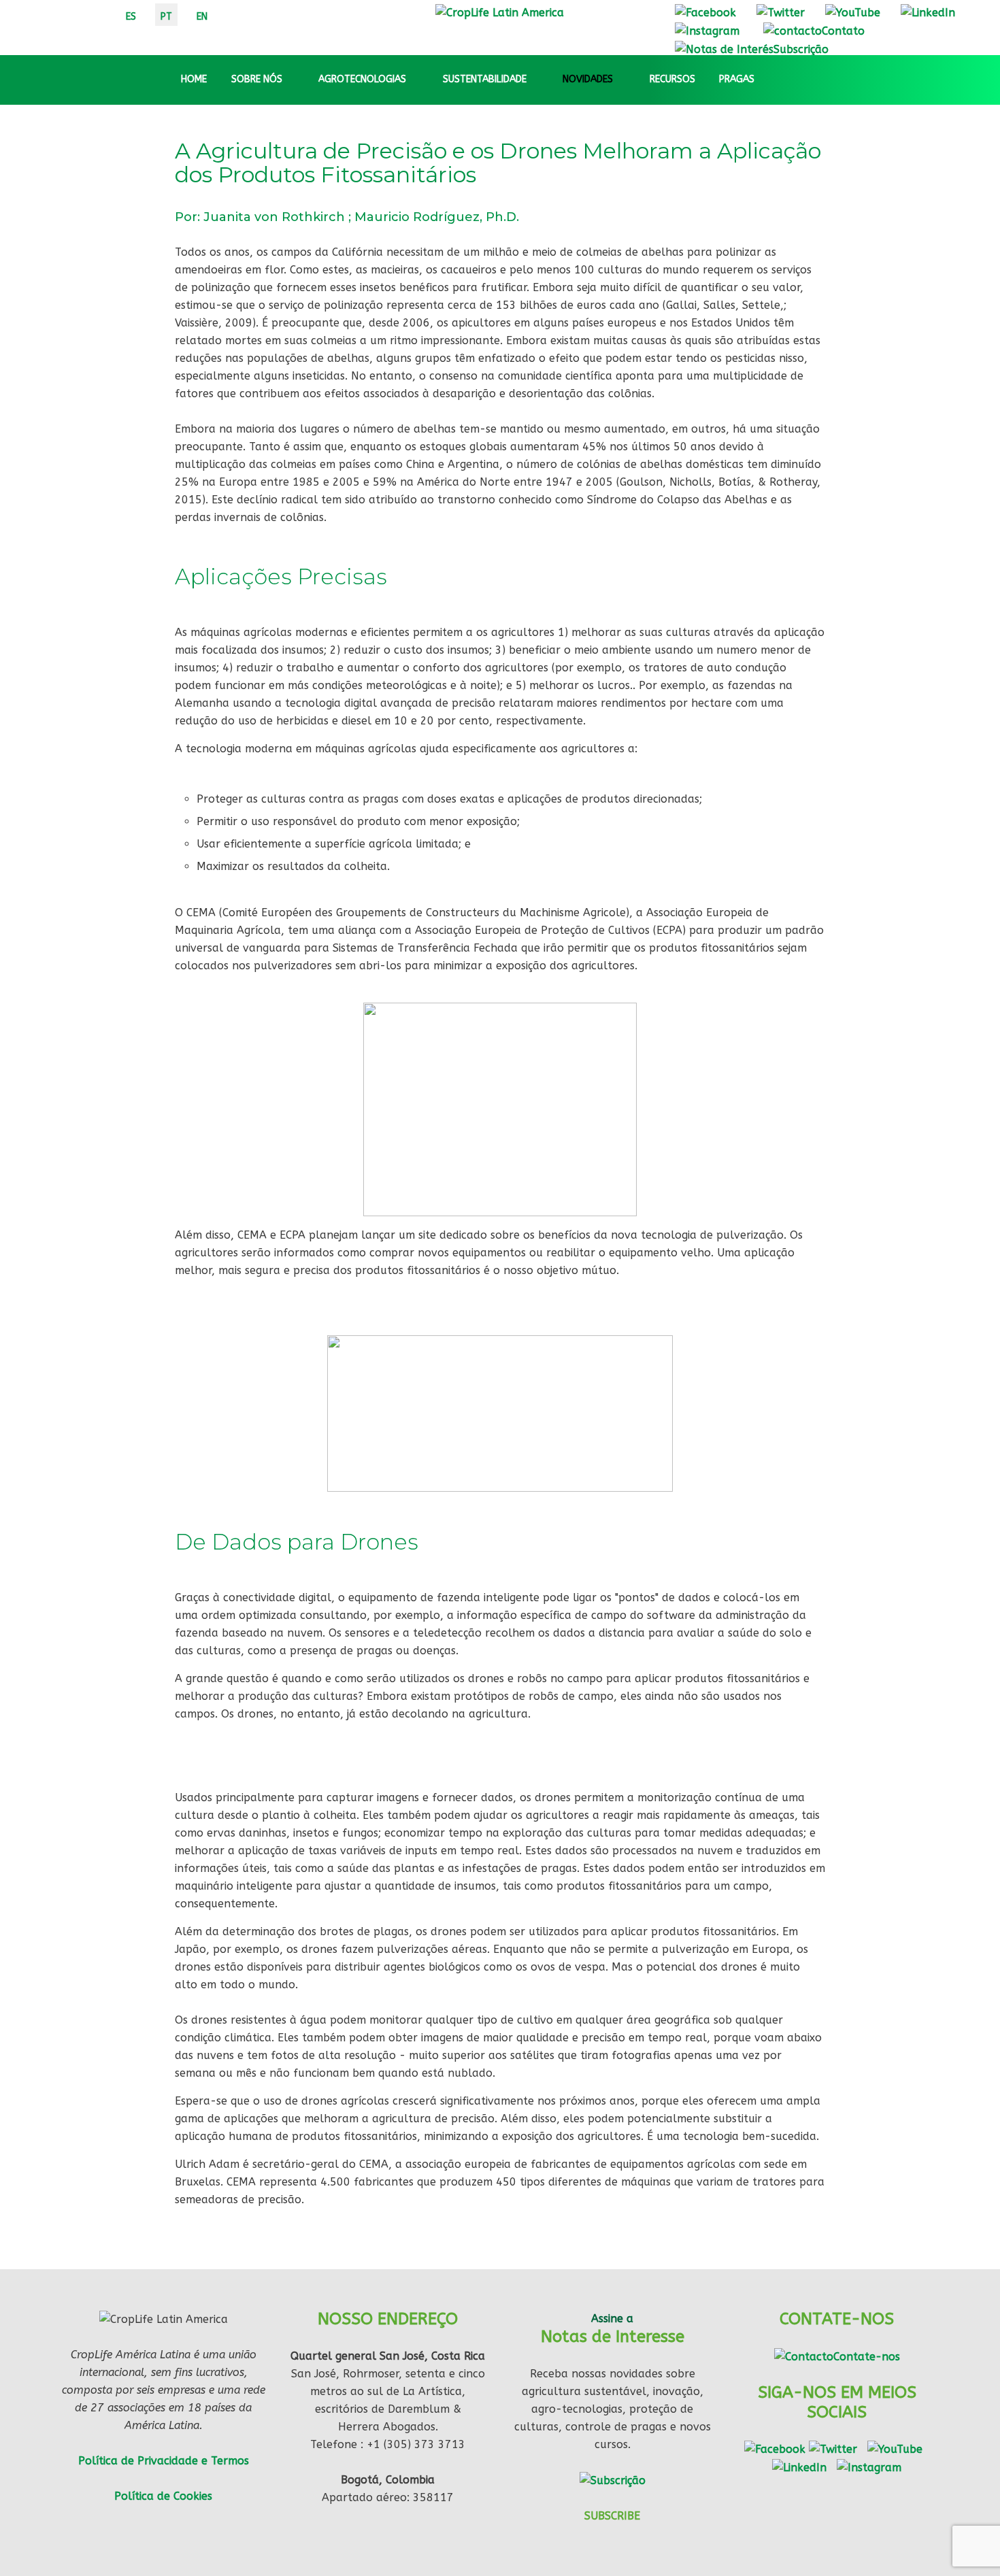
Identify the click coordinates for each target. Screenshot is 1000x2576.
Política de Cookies (163, 2496)
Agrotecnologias (362, 79)
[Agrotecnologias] (418, 80)
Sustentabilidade (485, 79)
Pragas (737, 79)
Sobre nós (257, 79)
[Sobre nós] (295, 80)
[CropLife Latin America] (500, 12)
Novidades (588, 79)
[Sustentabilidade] (539, 80)
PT (166, 17)
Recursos (672, 79)
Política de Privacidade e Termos (164, 2461)
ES (131, 17)
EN (202, 17)
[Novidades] (625, 80)
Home (194, 79)
